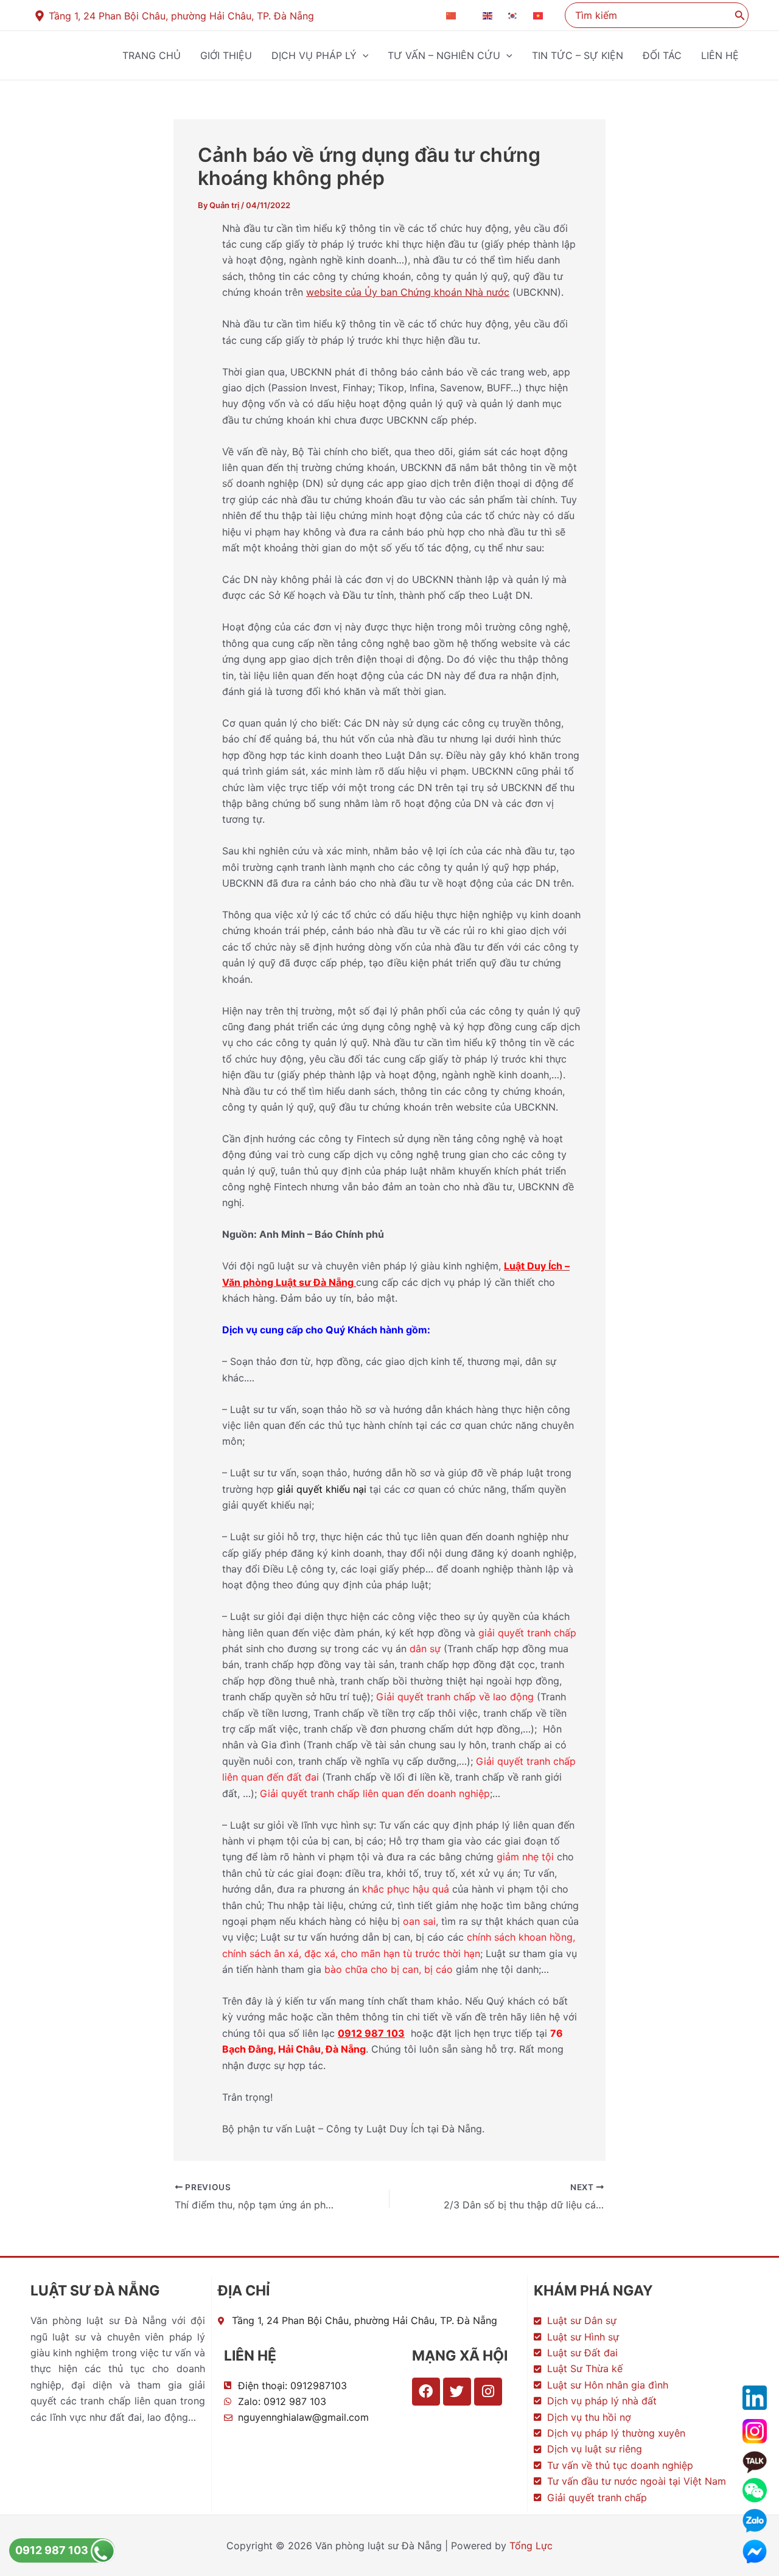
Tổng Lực (531, 2546)
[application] (363, 55)
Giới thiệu (226, 55)
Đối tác (662, 55)
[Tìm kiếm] (740, 15)
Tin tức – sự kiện (578, 55)
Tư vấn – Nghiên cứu (444, 55)
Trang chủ (152, 55)
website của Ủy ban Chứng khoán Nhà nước (408, 292)
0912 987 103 (53, 2550)
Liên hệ (720, 55)
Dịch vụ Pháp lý (314, 55)
